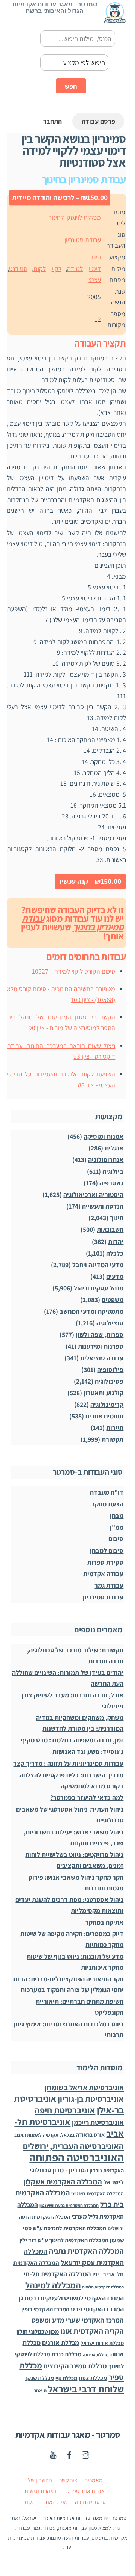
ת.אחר (40, 2391)
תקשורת (112, 1439)
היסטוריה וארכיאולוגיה (93, 1195)
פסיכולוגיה (109, 1381)
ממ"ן (117, 1527)
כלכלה (115, 1253)
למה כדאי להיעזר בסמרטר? (87, 1797)
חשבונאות (110, 1229)
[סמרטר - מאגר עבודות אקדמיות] (115, 20)
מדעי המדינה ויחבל (98, 1265)
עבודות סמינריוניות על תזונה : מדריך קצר (68, 1763)
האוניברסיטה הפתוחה (76, 2157)
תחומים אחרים (104, 1416)
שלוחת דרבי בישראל (86, 2389)
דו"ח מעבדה (107, 1492)
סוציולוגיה (110, 1323)
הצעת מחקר (107, 1504)
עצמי (95, 280)
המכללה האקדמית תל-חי (57, 2274)
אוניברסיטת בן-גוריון (91, 2099)
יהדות (116, 1241)
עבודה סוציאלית (102, 1358)
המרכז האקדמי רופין (45, 2309)
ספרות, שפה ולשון (100, 1335)
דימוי (95, 269)
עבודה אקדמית (103, 1574)
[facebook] (69, 2454)
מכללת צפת (93, 2378)
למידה (75, 269)
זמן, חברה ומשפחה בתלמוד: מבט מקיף (72, 1740)
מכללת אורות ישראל (102, 2343)
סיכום (116, 1539)
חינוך (95, 257)
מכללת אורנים (61, 2343)
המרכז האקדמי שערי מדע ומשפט (78, 2320)
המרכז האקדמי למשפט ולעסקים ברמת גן (71, 2298)
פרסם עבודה (98, 121)
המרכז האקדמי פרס (97, 2309)
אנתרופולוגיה (106, 1160)
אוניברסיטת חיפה (65, 2110)
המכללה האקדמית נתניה (86, 2251)
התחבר (52, 121)
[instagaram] (85, 2454)
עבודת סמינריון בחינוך (73, 923)
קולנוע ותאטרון (103, 1393)
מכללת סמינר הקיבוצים (75, 2366)
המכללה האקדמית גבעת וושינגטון (69, 2205)
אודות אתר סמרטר (84, 2491)
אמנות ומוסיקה (103, 1136)
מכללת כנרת (67, 2354)
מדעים (115, 1276)
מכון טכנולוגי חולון (38, 2332)
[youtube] (53, 2454)
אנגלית (114, 1148)
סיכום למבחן (107, 1550)
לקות (40, 269)
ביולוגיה (113, 1171)
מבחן (117, 1516)
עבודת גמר (109, 1585)
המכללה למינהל (53, 2285)
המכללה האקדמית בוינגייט (97, 2193)
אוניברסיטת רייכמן (98, 2122)
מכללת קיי (66, 2378)
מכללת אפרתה (96, 2355)
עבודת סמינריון (83, 240)
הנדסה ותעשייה (103, 1206)
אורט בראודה (90, 2135)
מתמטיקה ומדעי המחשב (91, 1311)
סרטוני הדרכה (90, 2502)
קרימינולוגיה (107, 1404)
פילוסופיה (110, 1369)
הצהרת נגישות (40, 2491)
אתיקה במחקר (104, 1922)
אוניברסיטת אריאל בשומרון (84, 2087)
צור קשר (68, 2480)
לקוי (57, 269)
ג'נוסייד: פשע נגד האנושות (88, 1752)
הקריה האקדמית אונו (92, 2331)
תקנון (29, 2502)
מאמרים (94, 2480)
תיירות (115, 1428)
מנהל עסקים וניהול (99, 1288)
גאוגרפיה (111, 1183)
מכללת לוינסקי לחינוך (75, 217)
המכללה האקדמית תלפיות (103, 2287)
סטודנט (18, 269)
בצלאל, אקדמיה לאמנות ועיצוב (44, 2135)
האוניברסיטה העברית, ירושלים (73, 2146)
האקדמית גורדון (107, 2171)
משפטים (112, 1300)
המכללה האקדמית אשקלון (63, 2182)
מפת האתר (55, 2502)
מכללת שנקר (39, 2378)
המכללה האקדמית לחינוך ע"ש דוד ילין (64, 2240)
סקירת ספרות (105, 1562)
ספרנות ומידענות (101, 1346)
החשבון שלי (39, 2480)
